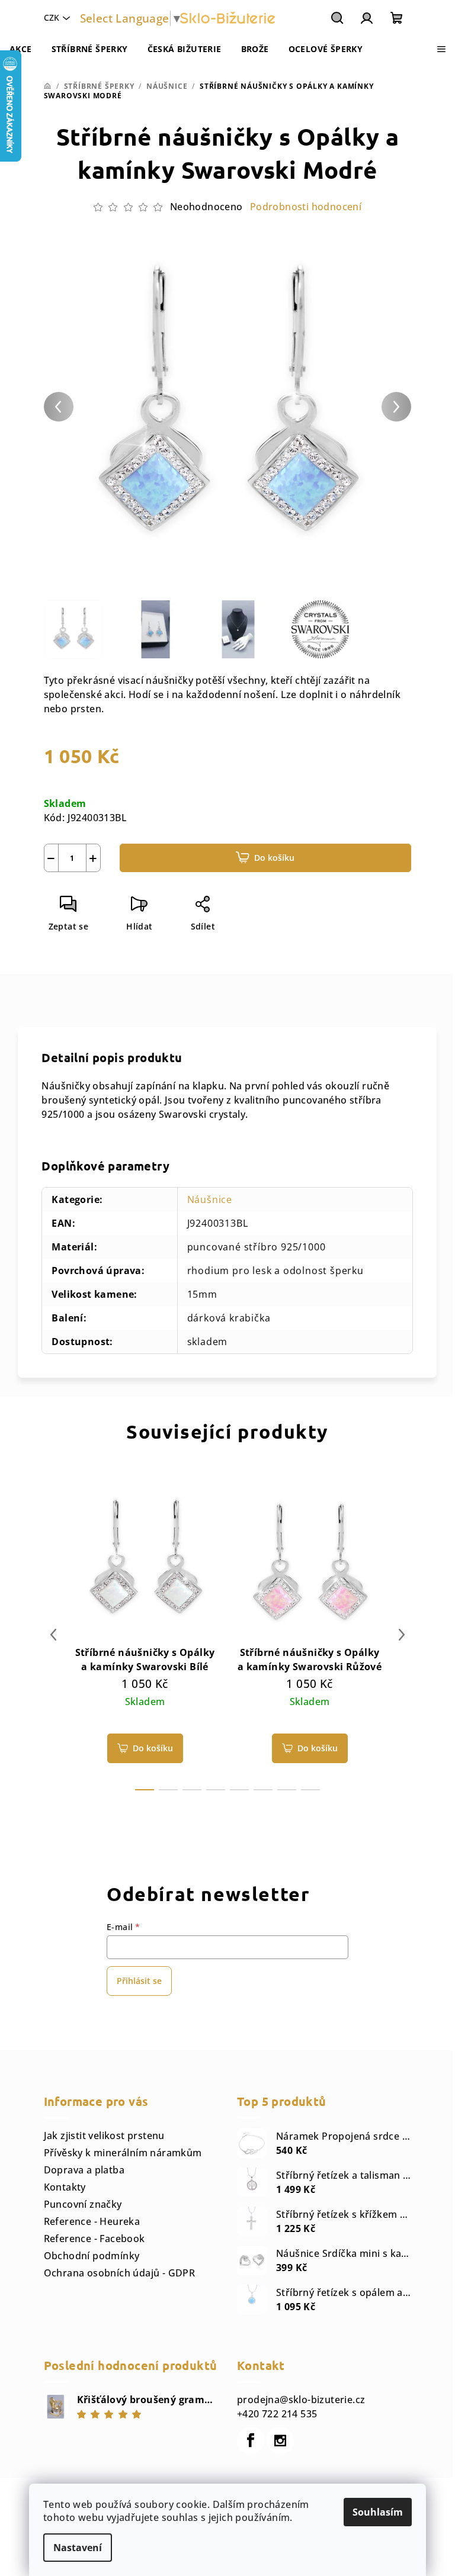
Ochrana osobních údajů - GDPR (120, 2273)
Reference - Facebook (94, 2239)
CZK (52, 17)
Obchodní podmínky (92, 2256)
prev (53, 1635)
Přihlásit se (139, 1981)
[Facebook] (251, 2440)
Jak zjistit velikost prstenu (104, 2136)
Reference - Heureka (92, 2221)
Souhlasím (378, 2512)
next (402, 1635)
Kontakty (65, 2187)
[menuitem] (21, 49)
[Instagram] (280, 2440)
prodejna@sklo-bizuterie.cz (301, 2400)
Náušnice (210, 1199)
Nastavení (78, 2548)
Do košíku (274, 858)
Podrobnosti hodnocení (306, 207)
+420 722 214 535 (277, 2414)
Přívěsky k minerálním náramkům (123, 2153)
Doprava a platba (84, 2170)
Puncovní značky (83, 2204)
